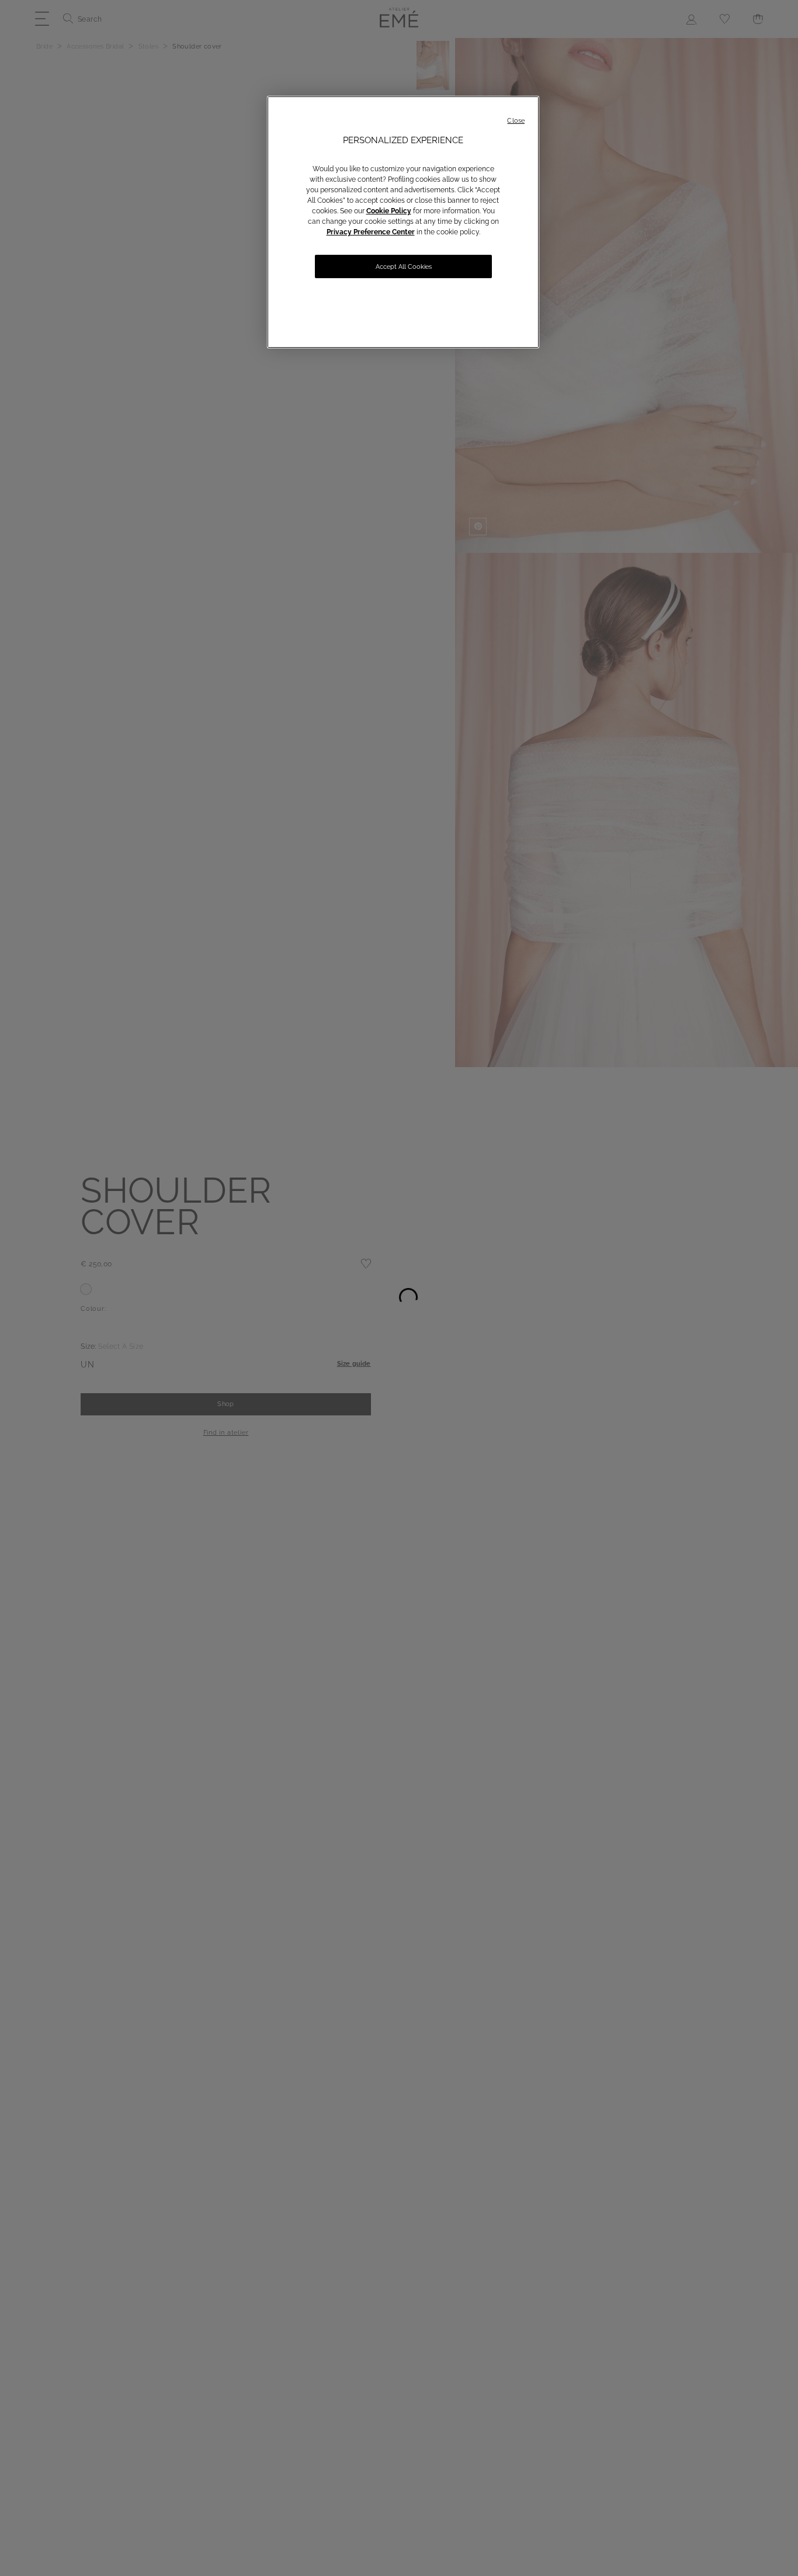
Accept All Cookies (404, 267)
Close (516, 121)
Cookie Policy (389, 211)
